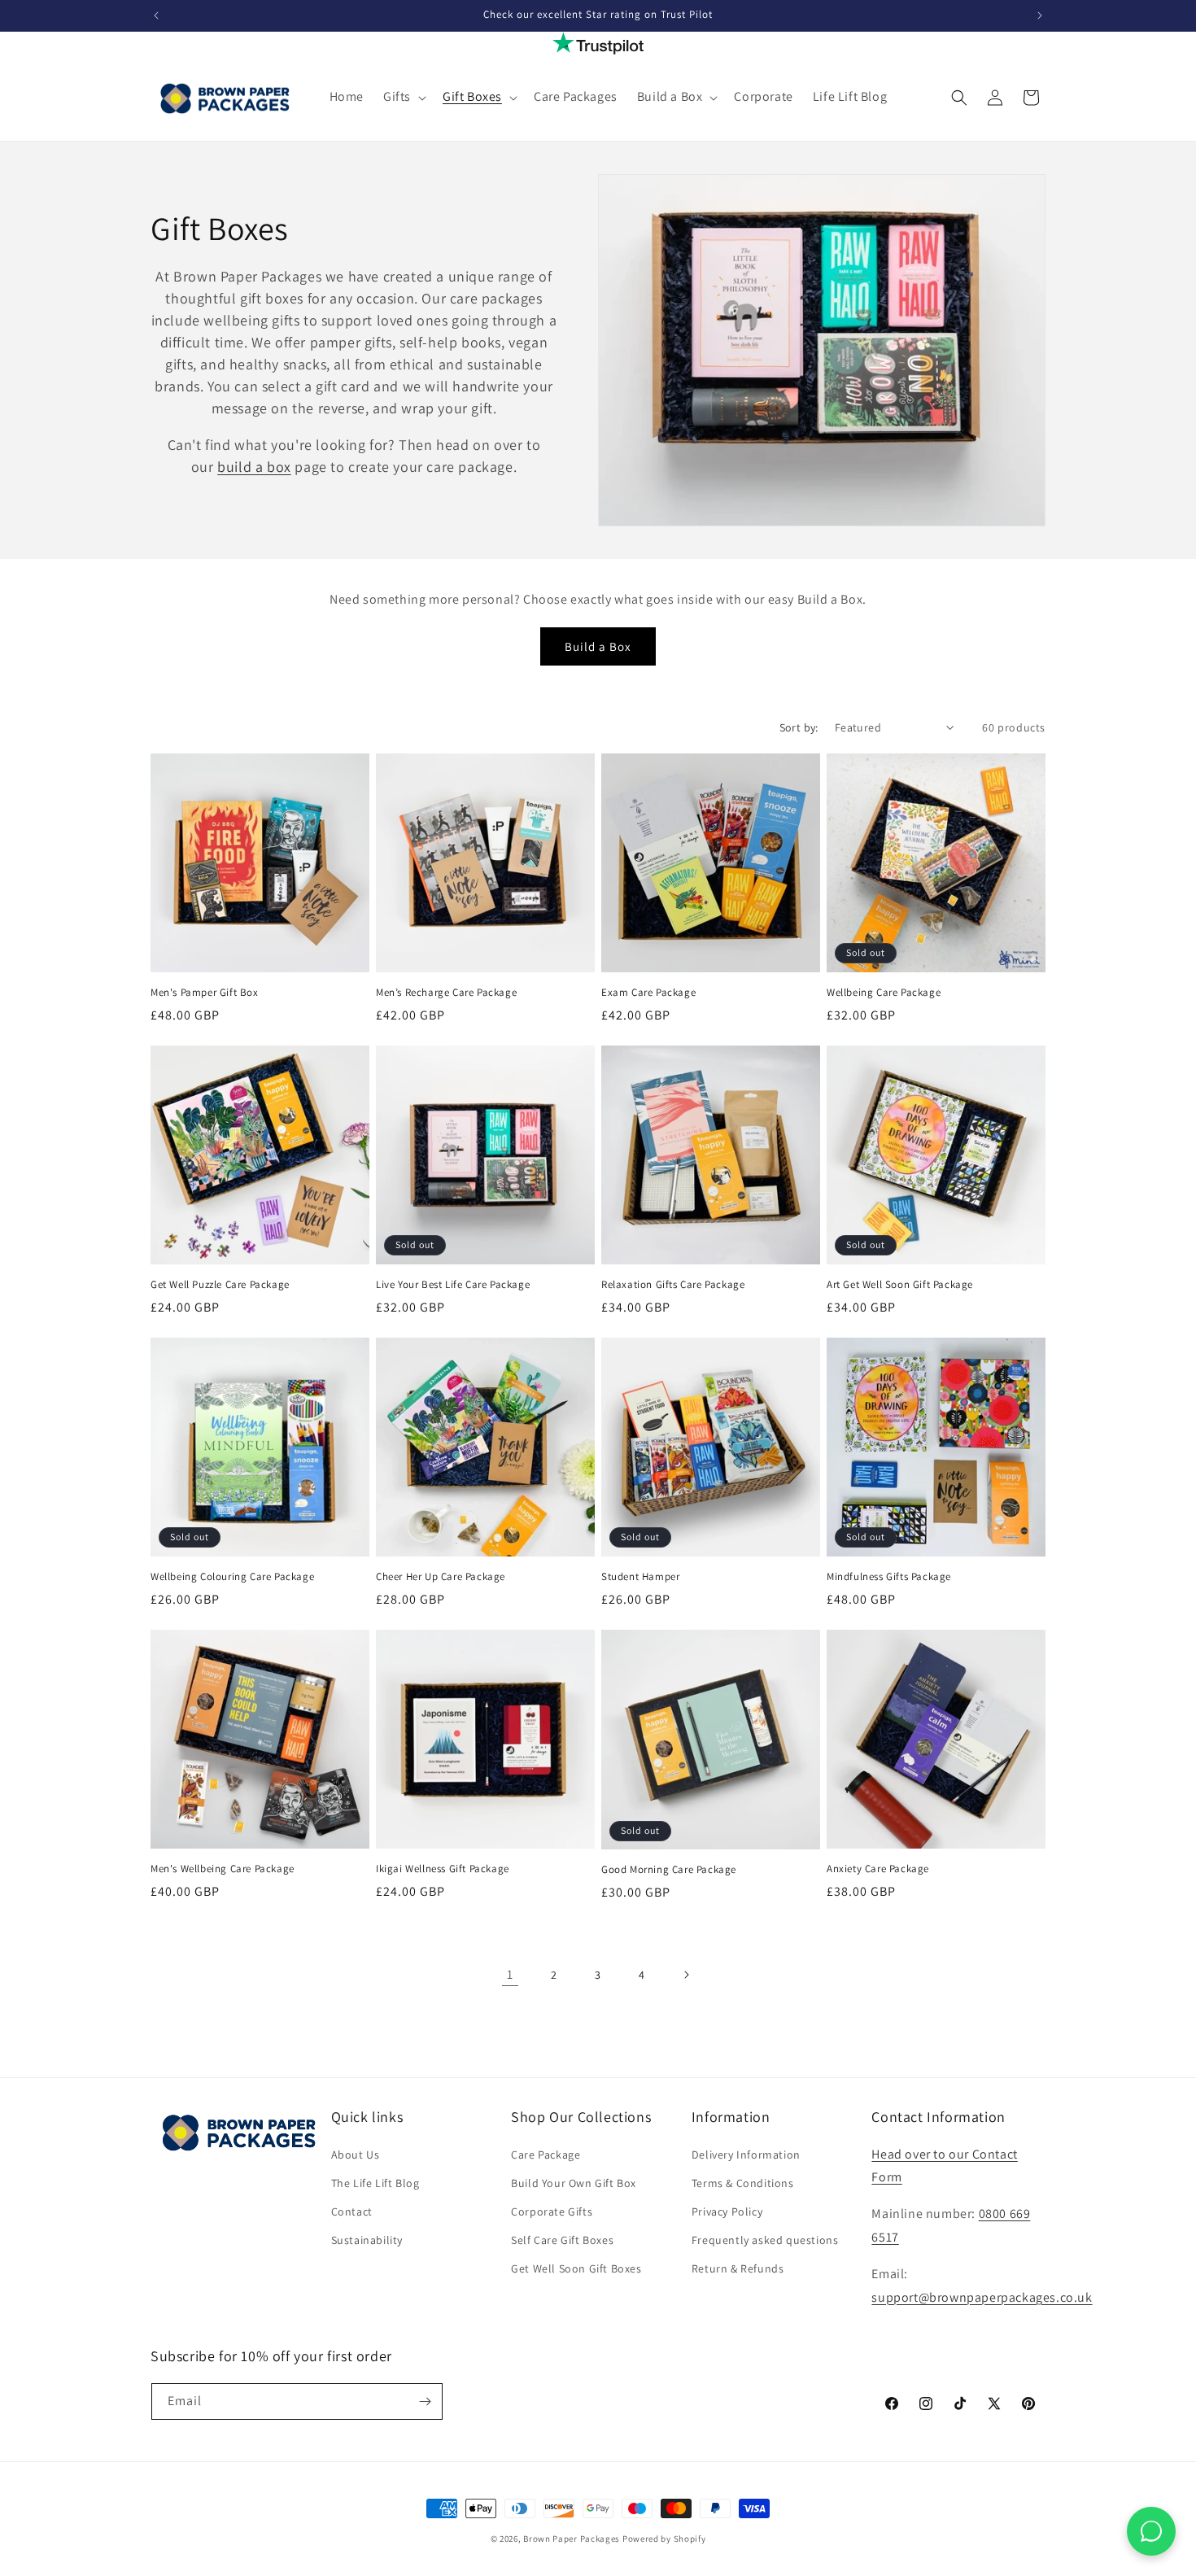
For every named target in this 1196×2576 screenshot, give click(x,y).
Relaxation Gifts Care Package (673, 1285)
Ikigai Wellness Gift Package (443, 1869)
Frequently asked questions (765, 2240)
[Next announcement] (1040, 15)
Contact (352, 2211)
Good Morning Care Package (669, 1870)
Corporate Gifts (552, 2211)
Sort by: (799, 727)
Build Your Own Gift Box (574, 2183)
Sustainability (367, 2240)
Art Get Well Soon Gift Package (900, 1285)
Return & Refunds (738, 2268)
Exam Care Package (648, 993)
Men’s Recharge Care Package (446, 993)
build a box (254, 467)
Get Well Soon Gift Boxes (576, 2268)
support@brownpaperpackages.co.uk (982, 2297)
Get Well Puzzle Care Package (220, 1285)
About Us (356, 2155)
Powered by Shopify (664, 2539)
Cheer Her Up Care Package (441, 1577)
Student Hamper (640, 1577)
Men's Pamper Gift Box (205, 993)
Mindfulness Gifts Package (889, 1577)
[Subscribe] (425, 2401)
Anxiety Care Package (878, 1869)
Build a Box (598, 646)
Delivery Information (746, 2155)
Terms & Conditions (743, 2183)
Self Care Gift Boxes (562, 2240)
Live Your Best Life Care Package (453, 1285)
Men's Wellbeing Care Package (223, 1869)
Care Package (546, 2155)
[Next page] (686, 1975)
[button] (403, 97)
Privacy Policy (727, 2211)
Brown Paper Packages (572, 2539)
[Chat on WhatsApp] (1151, 2531)
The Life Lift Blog (375, 2183)
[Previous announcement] (156, 15)
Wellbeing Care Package (884, 993)
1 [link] (510, 1974)
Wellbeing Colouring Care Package (232, 1577)
